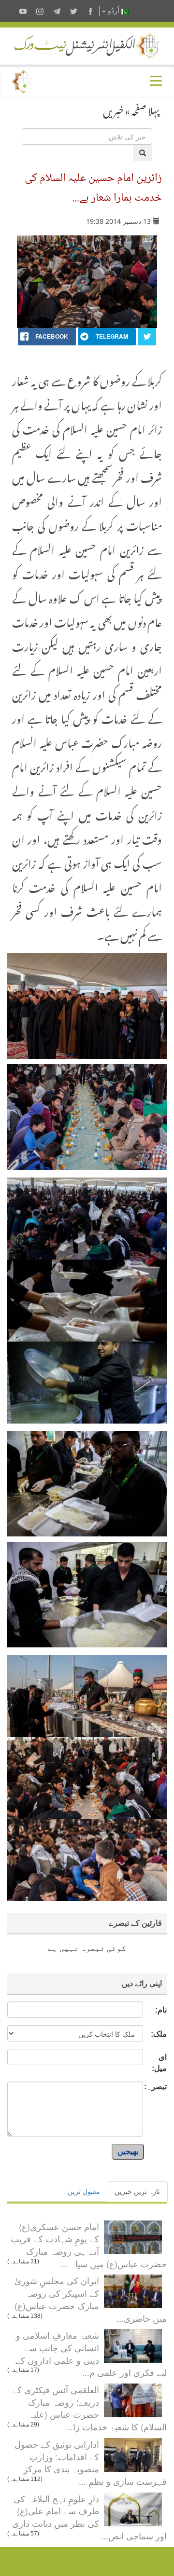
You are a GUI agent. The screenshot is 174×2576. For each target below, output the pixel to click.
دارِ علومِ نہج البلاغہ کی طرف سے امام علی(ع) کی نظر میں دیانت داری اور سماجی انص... (89, 2517)
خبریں (113, 109)
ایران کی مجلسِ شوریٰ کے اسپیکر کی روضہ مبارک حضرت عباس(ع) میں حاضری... (91, 2299)
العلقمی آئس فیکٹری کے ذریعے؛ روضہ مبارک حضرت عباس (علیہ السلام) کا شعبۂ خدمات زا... (89, 2408)
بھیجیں (128, 2151)
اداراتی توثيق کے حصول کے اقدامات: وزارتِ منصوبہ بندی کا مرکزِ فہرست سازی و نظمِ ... (91, 2462)
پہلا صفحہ (145, 109)
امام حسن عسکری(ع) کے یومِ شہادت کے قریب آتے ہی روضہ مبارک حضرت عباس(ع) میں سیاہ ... (89, 2245)
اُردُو (114, 11)
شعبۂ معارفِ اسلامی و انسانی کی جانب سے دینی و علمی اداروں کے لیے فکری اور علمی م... (91, 2353)
